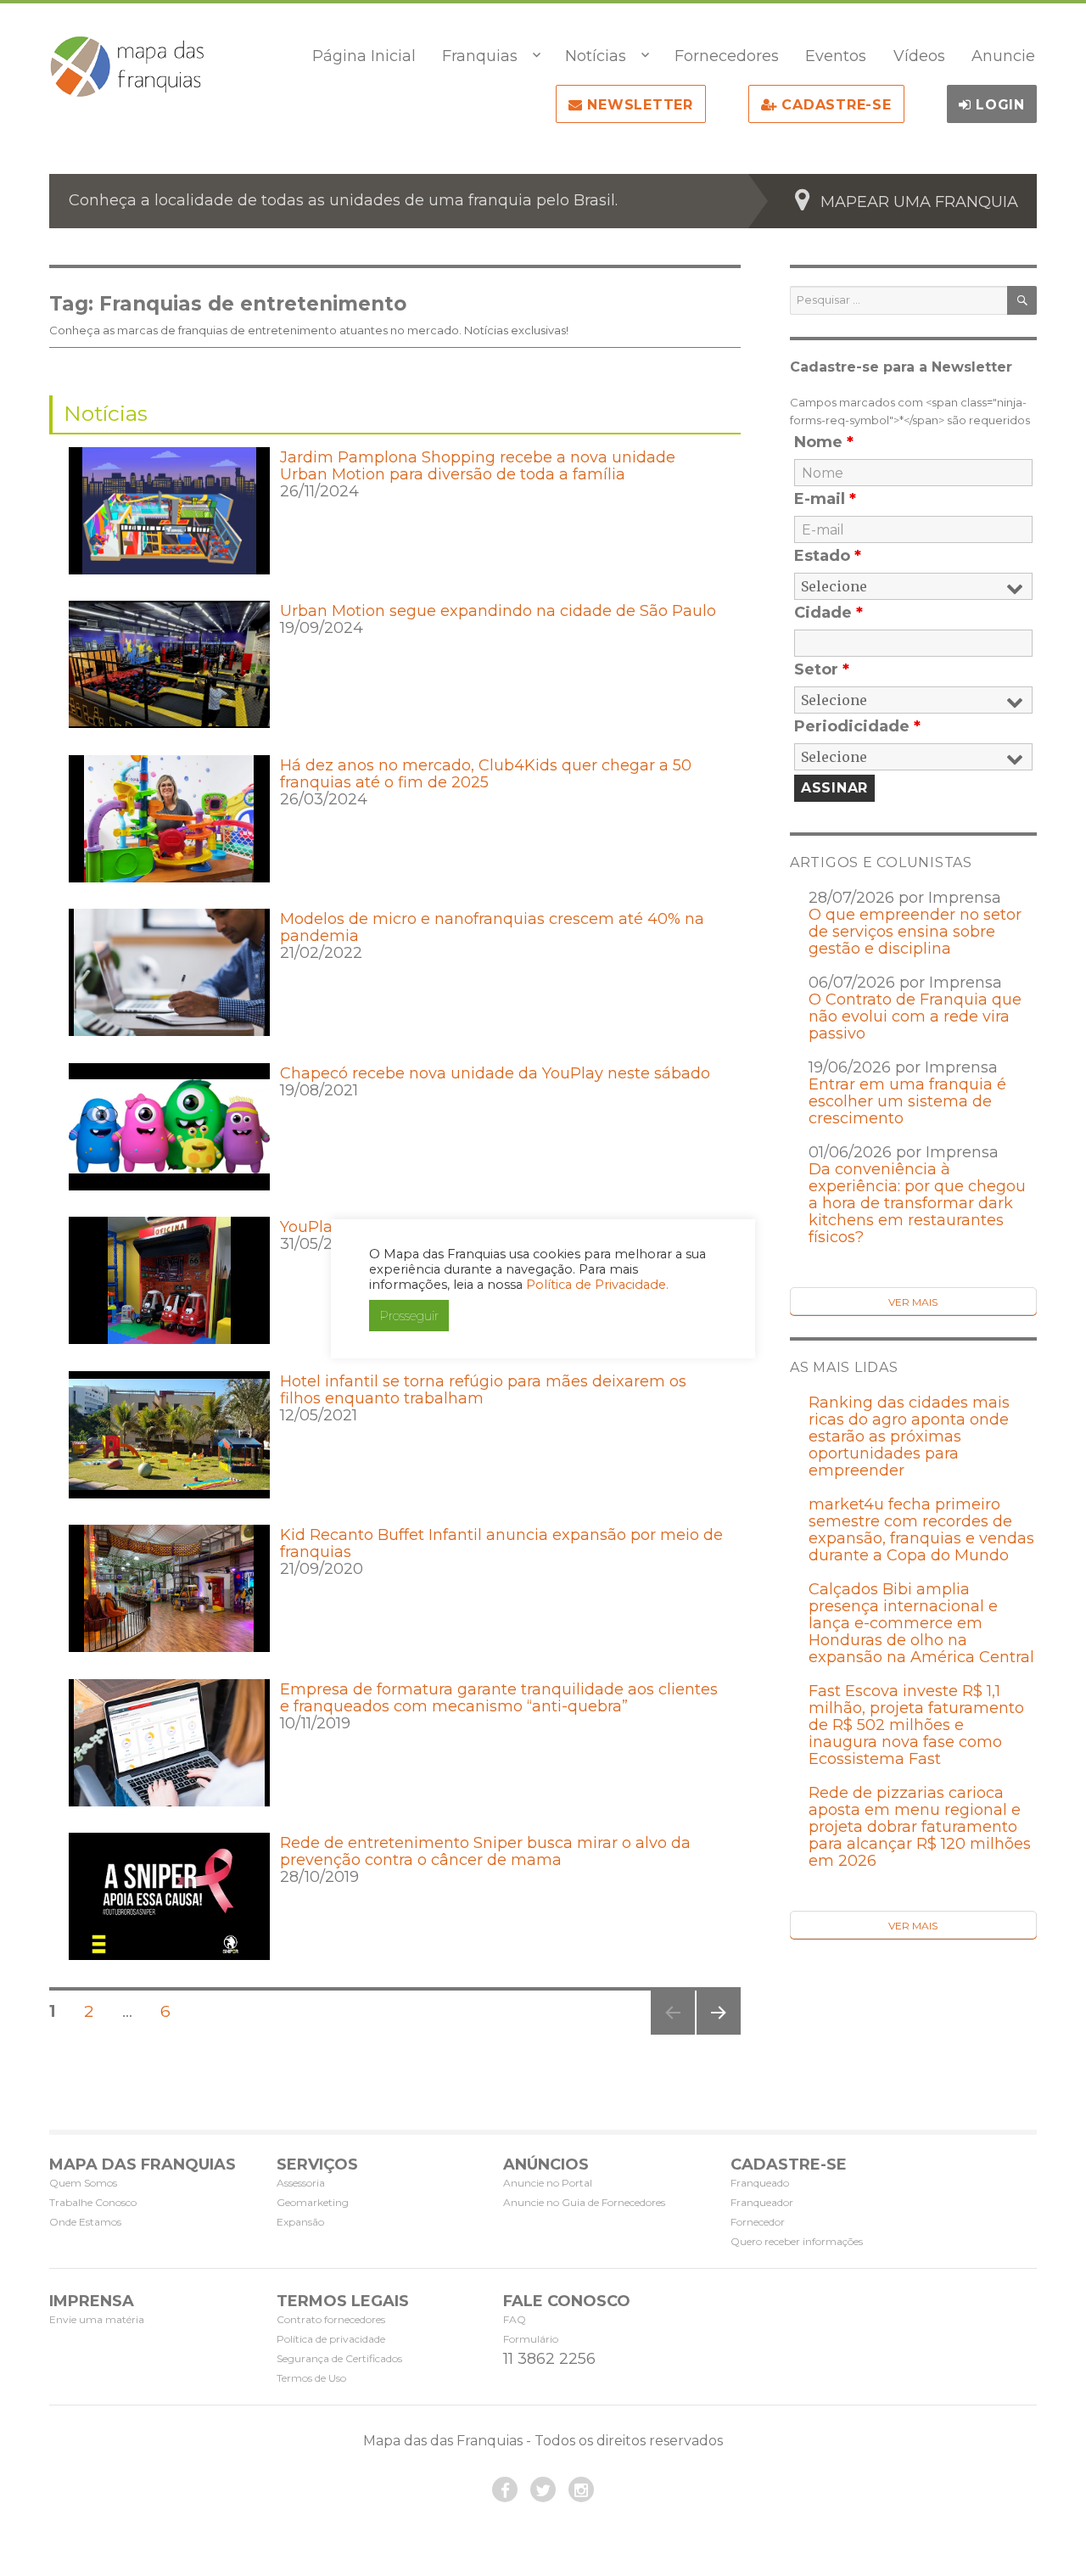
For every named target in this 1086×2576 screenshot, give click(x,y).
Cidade (828, 613)
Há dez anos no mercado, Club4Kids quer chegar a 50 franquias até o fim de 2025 (486, 774)
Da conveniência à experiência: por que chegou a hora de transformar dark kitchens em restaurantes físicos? (917, 1203)
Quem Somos (83, 2183)
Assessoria (301, 2183)
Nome (824, 442)
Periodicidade (857, 726)
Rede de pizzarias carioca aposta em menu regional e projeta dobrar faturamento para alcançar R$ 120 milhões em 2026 (920, 1827)
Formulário (531, 2339)
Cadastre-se (834, 105)
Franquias (480, 56)
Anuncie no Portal (548, 2183)
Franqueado (760, 2183)
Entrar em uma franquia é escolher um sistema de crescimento (907, 1101)
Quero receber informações (797, 2241)
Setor (822, 669)
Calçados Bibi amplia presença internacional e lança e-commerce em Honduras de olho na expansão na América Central (921, 1623)
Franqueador (762, 2202)
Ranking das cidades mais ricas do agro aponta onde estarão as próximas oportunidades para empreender (909, 1436)
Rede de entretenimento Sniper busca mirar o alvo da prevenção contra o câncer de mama (485, 1851)
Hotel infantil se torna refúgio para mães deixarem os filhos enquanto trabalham (483, 1390)
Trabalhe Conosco (93, 2202)
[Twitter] (543, 2489)
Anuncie (1003, 56)
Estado (828, 556)
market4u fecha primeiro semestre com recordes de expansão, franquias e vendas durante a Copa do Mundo (921, 1530)
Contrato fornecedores (331, 2319)
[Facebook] (505, 2489)
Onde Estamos (85, 2222)
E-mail (825, 499)
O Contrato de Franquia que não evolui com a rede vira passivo (915, 1016)
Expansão (300, 2222)
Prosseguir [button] (409, 1316)
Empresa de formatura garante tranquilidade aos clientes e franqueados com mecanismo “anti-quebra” (499, 1698)
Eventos (836, 56)
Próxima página (717, 2034)
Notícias (596, 56)
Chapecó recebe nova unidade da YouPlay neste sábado (495, 1073)
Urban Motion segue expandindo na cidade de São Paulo (498, 611)
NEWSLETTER (638, 105)
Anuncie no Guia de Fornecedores (584, 2202)
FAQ (515, 2319)
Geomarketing (313, 2202)
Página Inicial (364, 56)
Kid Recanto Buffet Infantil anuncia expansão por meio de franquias (501, 1543)
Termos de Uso (311, 2378)
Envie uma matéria (97, 2319)
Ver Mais (913, 1302)
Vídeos (919, 56)
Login (998, 105)
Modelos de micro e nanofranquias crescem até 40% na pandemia (492, 927)
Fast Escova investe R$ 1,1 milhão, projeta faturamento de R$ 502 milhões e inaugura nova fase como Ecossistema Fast (916, 1725)
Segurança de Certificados (339, 2358)
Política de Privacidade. (597, 1285)
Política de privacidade (331, 2339)
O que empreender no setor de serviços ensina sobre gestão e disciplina (915, 932)
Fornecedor (758, 2222)
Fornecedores (727, 56)
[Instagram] (581, 2489)
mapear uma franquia (919, 202)
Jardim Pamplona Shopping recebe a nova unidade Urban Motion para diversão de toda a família (478, 466)
